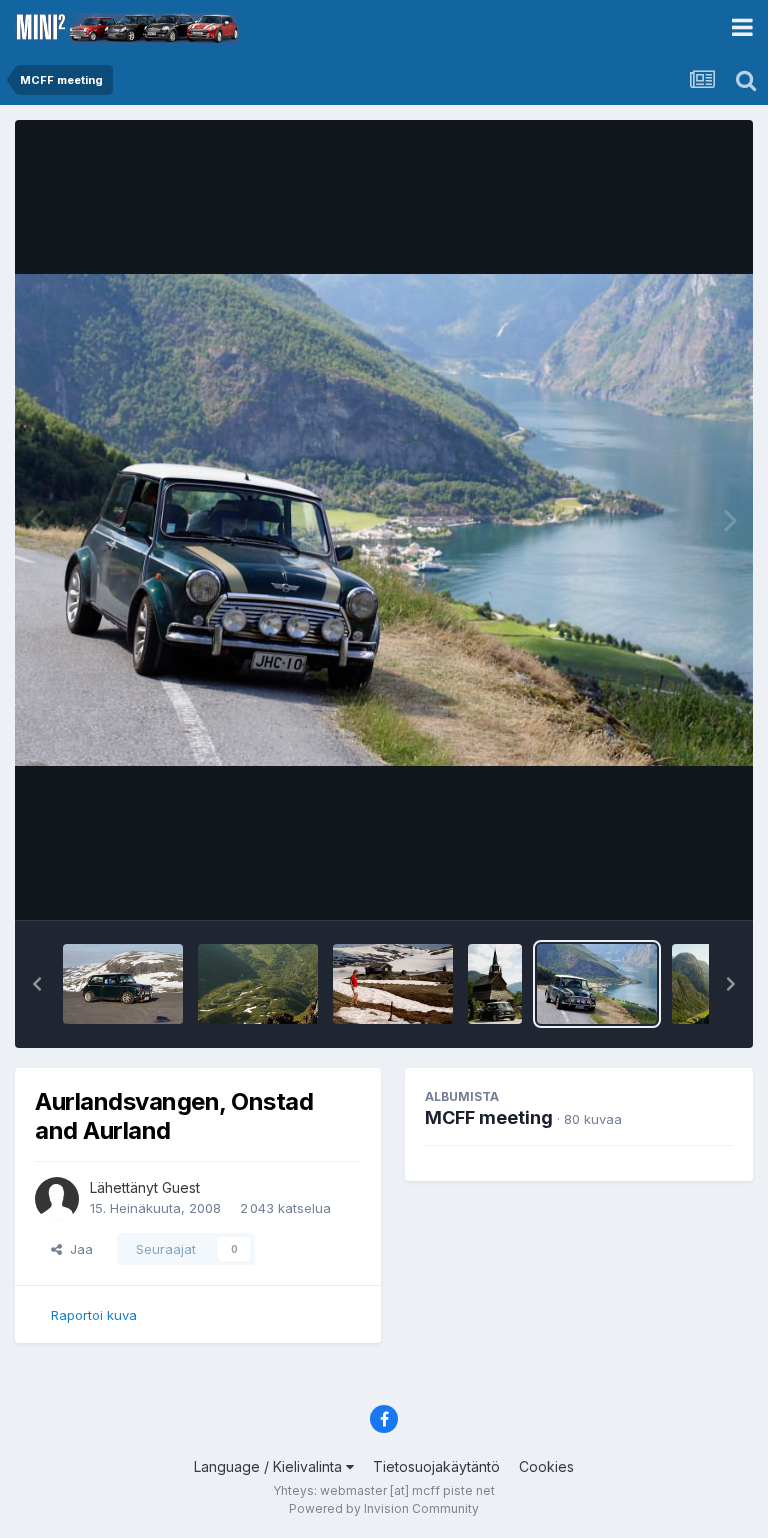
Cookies (546, 1466)
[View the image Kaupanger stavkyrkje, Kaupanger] (495, 984)
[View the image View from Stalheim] (699, 984)
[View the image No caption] (393, 984)
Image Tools (670, 884)
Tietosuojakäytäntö (436, 1466)
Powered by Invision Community (384, 1508)
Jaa (77, 1249)
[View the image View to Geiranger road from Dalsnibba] (258, 984)
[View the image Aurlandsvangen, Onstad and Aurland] (597, 984)
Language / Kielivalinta (270, 1466)
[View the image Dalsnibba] (123, 984)
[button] (37, 984)
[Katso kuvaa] (384, 520)
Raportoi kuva (94, 1315)
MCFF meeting (489, 1117)
